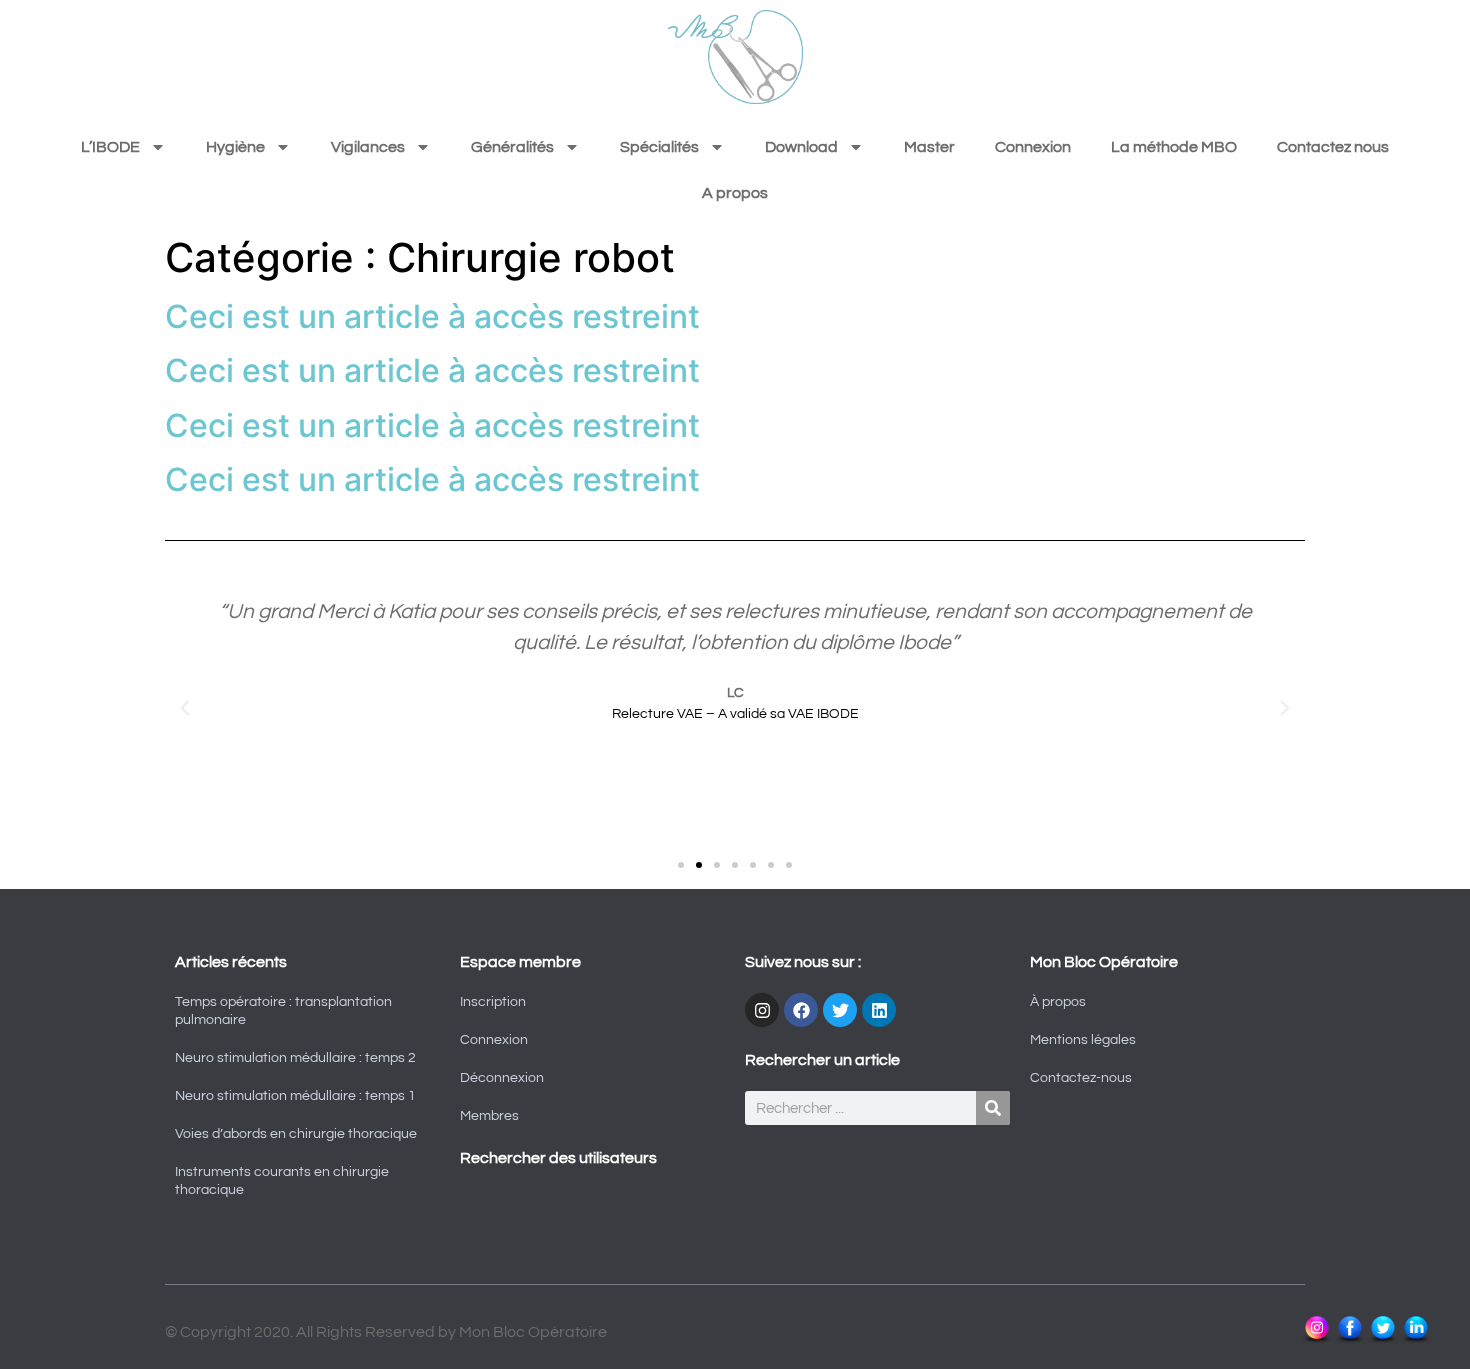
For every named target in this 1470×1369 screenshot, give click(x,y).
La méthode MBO (1174, 147)
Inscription (493, 1002)
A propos (735, 193)
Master (929, 147)
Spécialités (659, 147)
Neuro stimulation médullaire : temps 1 (295, 1096)
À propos (1058, 1002)
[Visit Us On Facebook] (1349, 1340)
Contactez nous (1333, 147)
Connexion (1033, 147)
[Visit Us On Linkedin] (1415, 1340)
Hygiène (235, 147)
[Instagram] (762, 1010)
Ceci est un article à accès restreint (432, 316)
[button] (185, 708)
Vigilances (368, 147)
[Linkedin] (879, 1010)
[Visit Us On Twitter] (1382, 1340)
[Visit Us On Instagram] (1316, 1340)
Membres (489, 1116)
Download (801, 147)
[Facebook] (801, 1010)
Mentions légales (1083, 1040)
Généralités (512, 147)
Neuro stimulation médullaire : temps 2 (295, 1058)
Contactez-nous (1081, 1078)
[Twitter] (840, 1010)
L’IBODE (110, 147)
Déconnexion (502, 1078)
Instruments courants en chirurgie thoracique (282, 1181)
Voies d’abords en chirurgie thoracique (296, 1134)
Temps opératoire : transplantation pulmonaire (283, 1011)
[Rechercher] (993, 1108)
